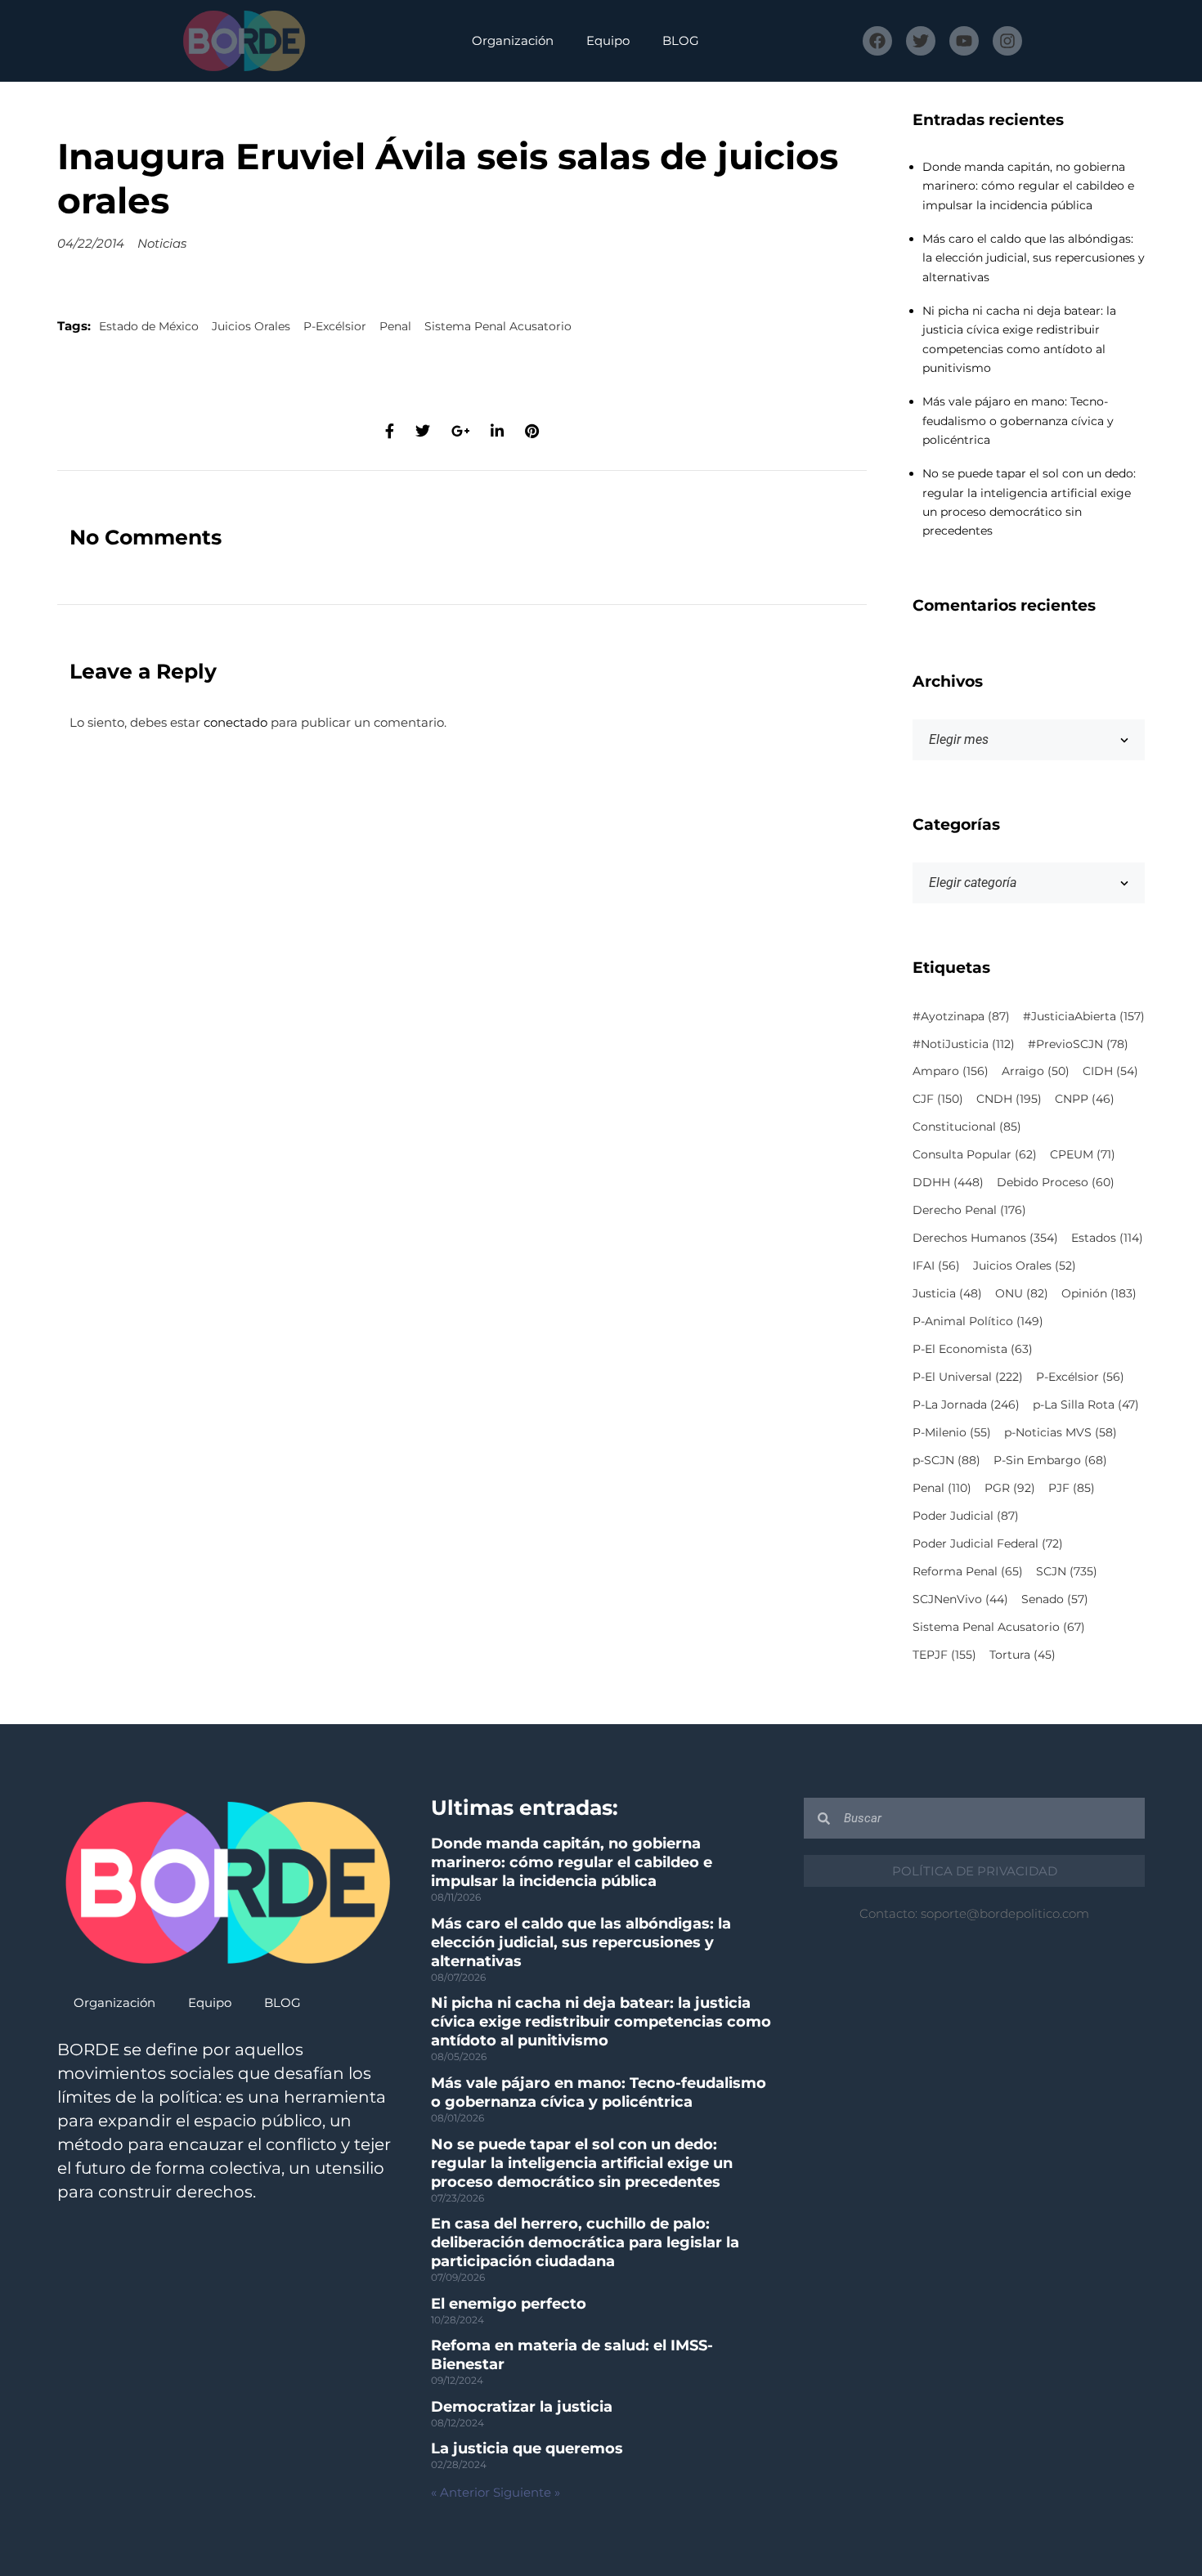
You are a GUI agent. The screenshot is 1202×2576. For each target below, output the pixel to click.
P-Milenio (952, 1432)
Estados (1107, 1238)
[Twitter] (921, 41)
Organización (513, 40)
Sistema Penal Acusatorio (498, 326)
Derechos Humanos (985, 1238)
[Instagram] (1007, 41)
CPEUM (1083, 1154)
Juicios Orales (251, 326)
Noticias (162, 243)
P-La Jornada (966, 1404)
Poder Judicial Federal (988, 1543)
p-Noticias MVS (1061, 1432)
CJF (938, 1099)
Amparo (951, 1071)
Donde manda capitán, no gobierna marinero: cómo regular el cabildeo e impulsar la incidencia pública (1028, 186)
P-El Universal (968, 1377)
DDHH (948, 1182)
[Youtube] (964, 41)
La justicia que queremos (527, 2448)
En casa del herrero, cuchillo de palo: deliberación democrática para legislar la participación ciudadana (585, 2242)
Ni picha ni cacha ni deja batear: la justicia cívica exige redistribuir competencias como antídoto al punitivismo (601, 2022)
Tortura (1023, 1655)
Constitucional (967, 1127)
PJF (1072, 1488)
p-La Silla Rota (1086, 1404)
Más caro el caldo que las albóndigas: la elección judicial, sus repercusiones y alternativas (1034, 258)
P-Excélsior (335, 326)
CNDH (1009, 1099)
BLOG (681, 40)
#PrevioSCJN (1078, 1044)
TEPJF (944, 1655)
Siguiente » (527, 2492)
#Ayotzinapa (961, 1016)
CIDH (1110, 1071)
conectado (235, 722)
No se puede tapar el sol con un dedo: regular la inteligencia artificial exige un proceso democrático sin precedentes (582, 2163)
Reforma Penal (968, 1571)
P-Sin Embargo (1050, 1460)
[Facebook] (877, 41)
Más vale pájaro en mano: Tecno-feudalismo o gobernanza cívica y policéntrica (1018, 421)
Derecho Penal (969, 1210)
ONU (1022, 1293)
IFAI (936, 1266)
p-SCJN (946, 1460)
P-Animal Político (978, 1321)
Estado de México (149, 326)
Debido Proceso (1056, 1182)
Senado (1055, 1599)
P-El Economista (973, 1349)
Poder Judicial (966, 1516)
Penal (395, 326)
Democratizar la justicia (522, 2407)
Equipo (608, 40)
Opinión (1099, 1293)
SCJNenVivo (960, 1599)
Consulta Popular (975, 1154)
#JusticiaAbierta (1084, 1016)
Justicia (947, 1293)
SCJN (1067, 1571)
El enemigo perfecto (509, 2304)
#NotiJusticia (964, 1044)
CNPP (1085, 1099)
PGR (1010, 1488)
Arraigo (1036, 1071)
